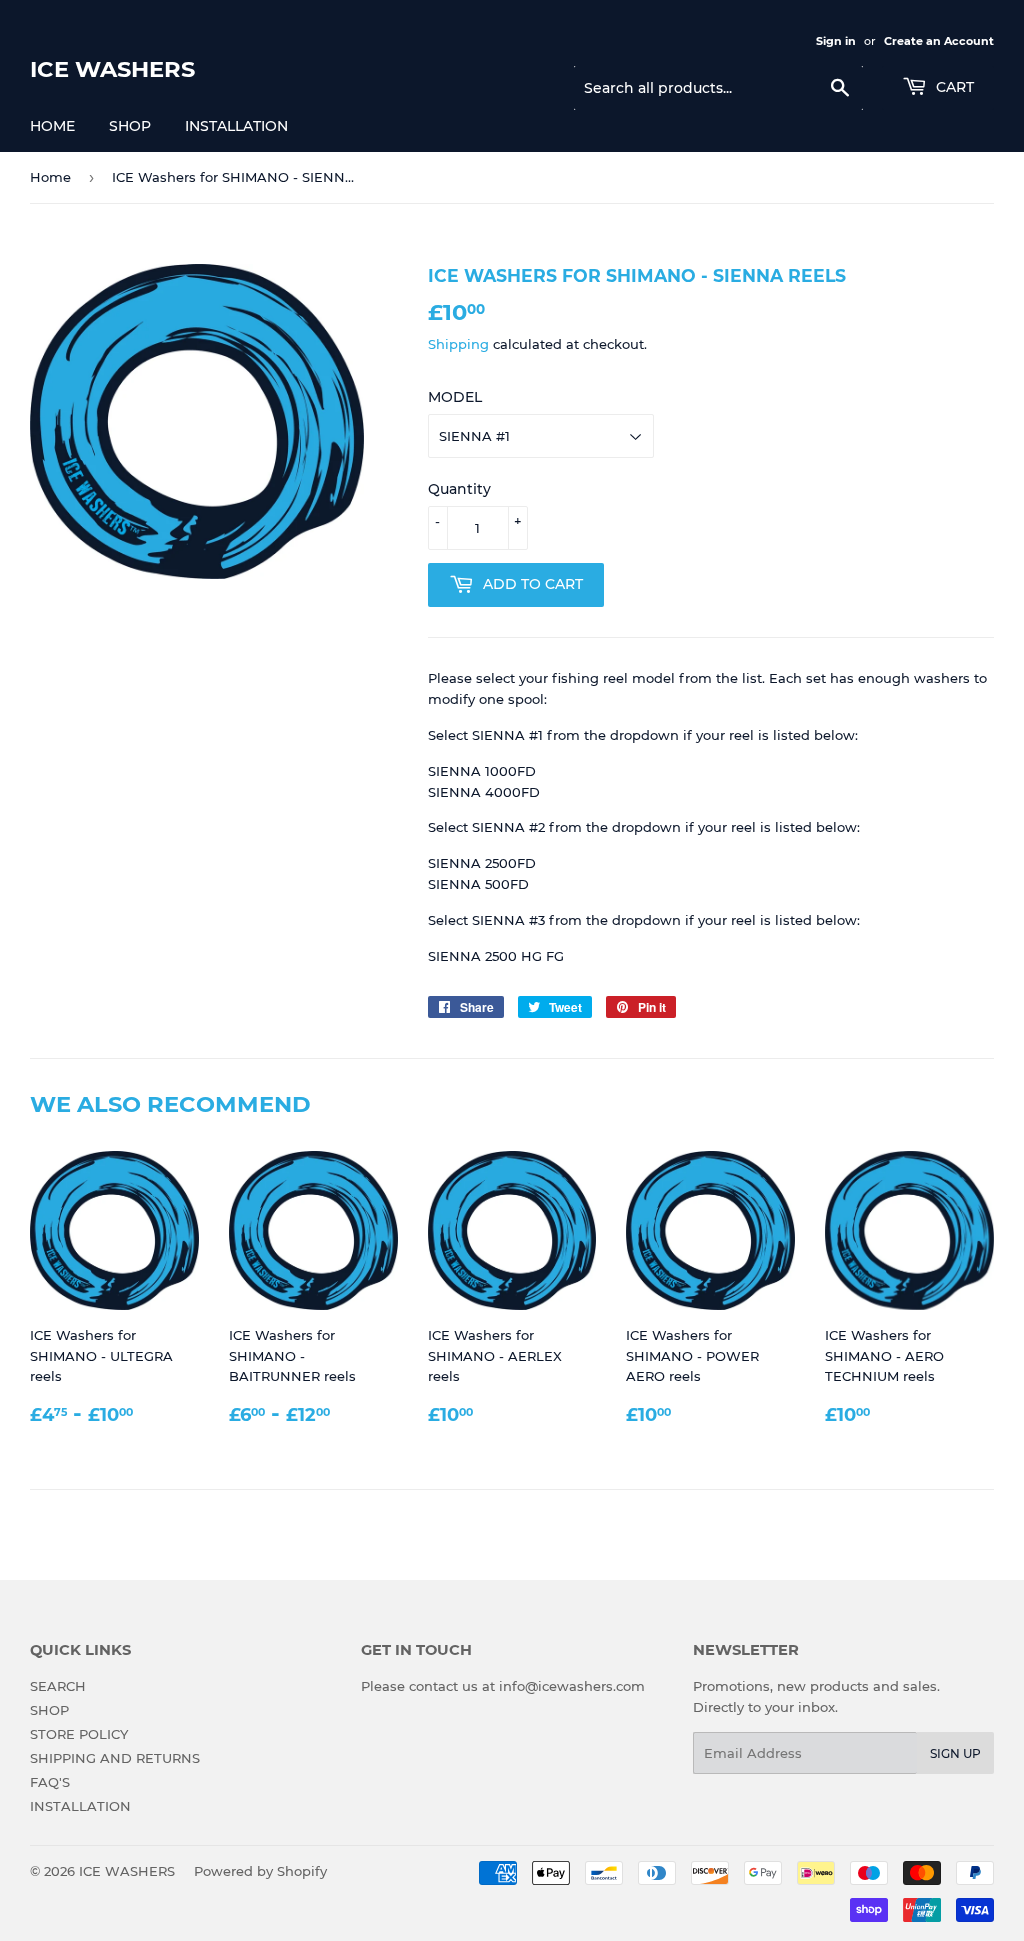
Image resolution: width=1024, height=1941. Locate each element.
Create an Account (939, 41)
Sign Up (955, 1753)
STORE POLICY (79, 1734)
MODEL (455, 397)
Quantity (459, 489)
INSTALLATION (236, 126)
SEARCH (58, 1686)
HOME (52, 126)
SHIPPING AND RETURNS (115, 1758)
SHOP (130, 126)
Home (50, 177)
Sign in (836, 41)
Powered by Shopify (260, 1871)
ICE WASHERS (112, 69)
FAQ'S (50, 1782)
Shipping (458, 344)
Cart (953, 87)
